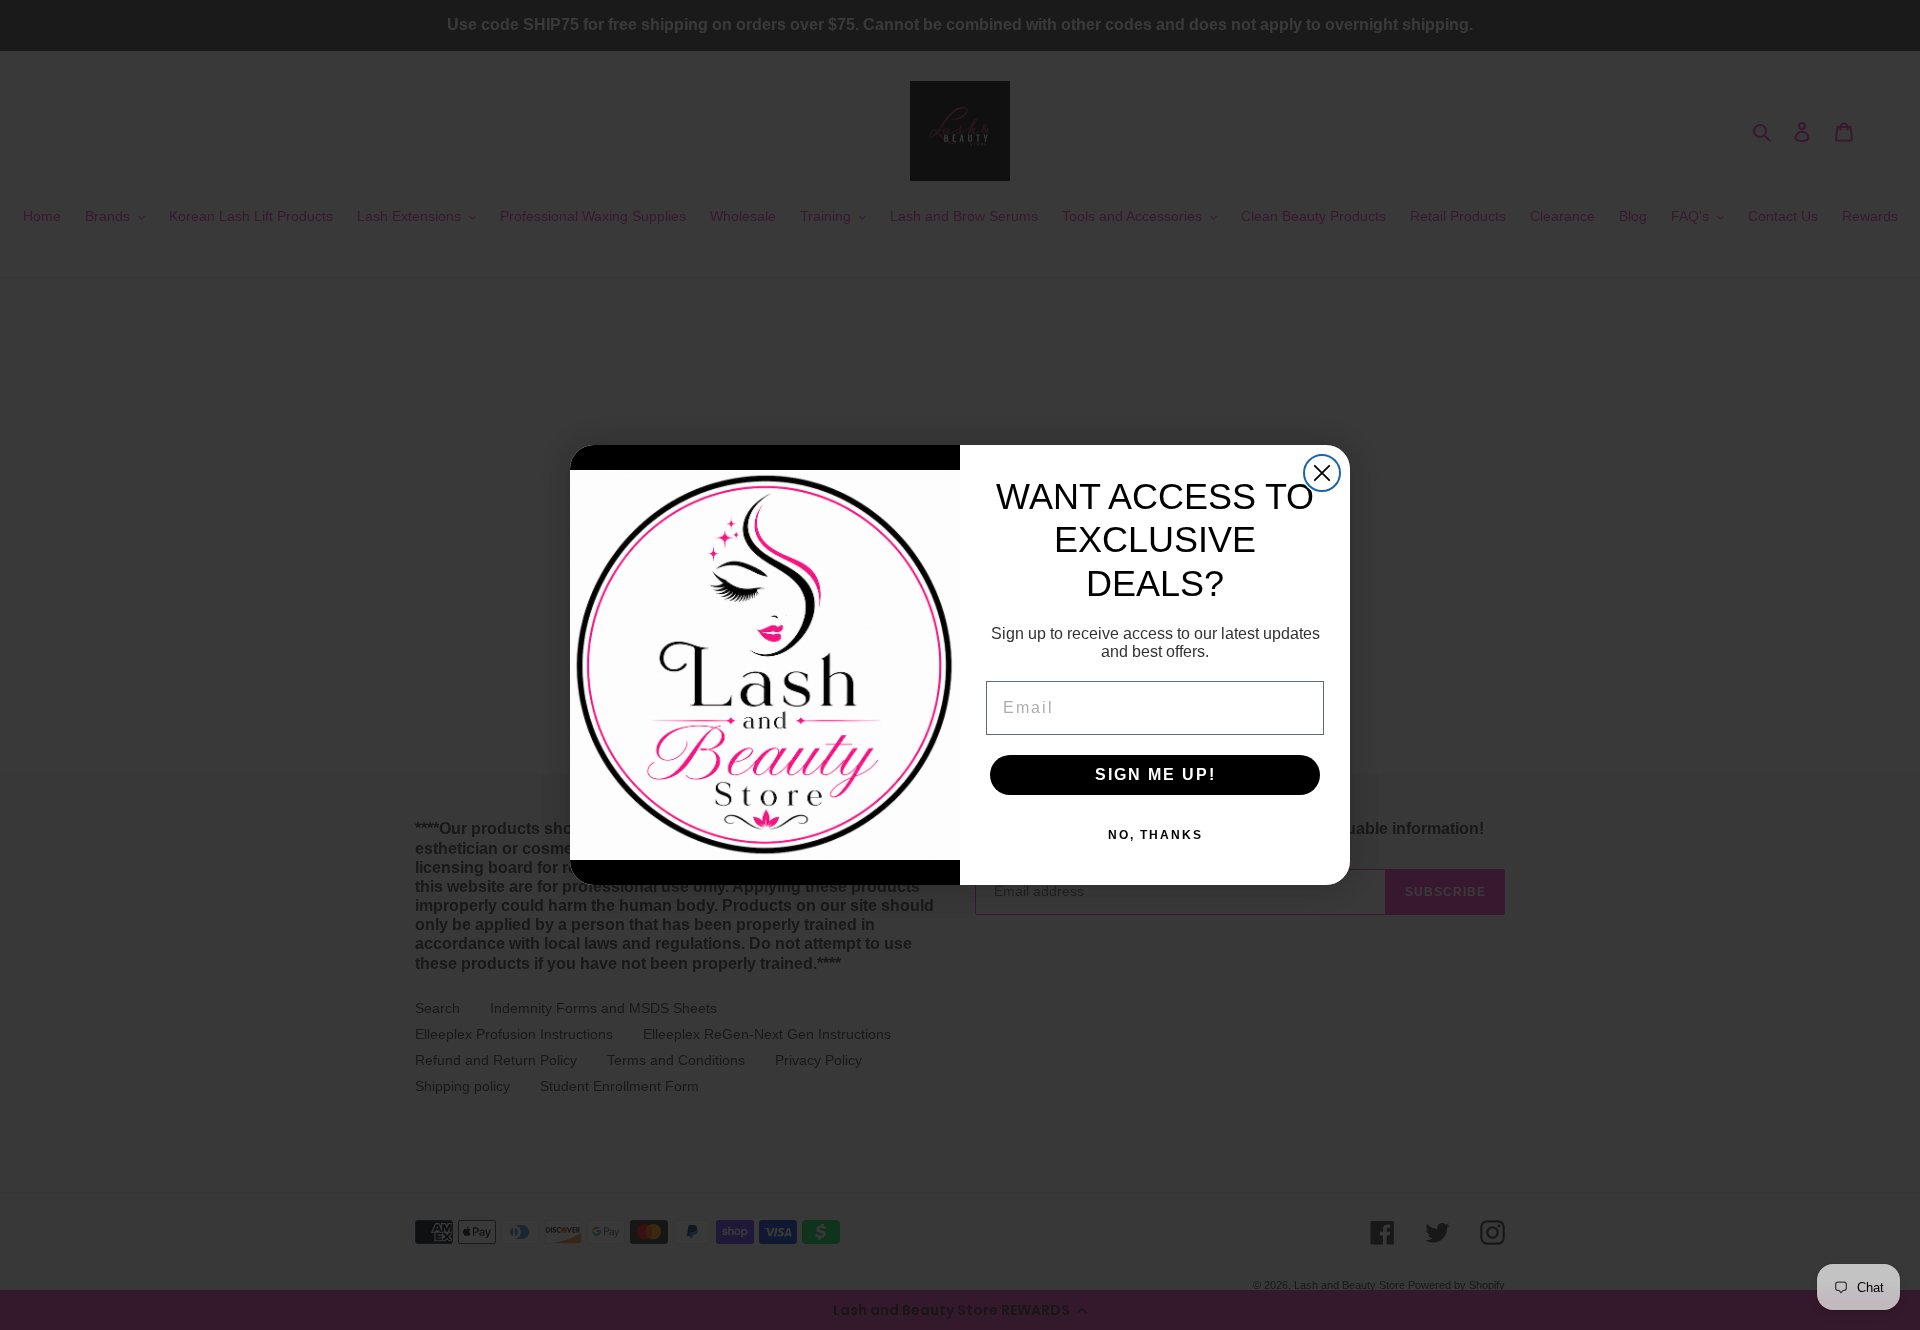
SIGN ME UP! (1155, 774)
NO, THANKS (1155, 835)
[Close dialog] (1322, 473)
